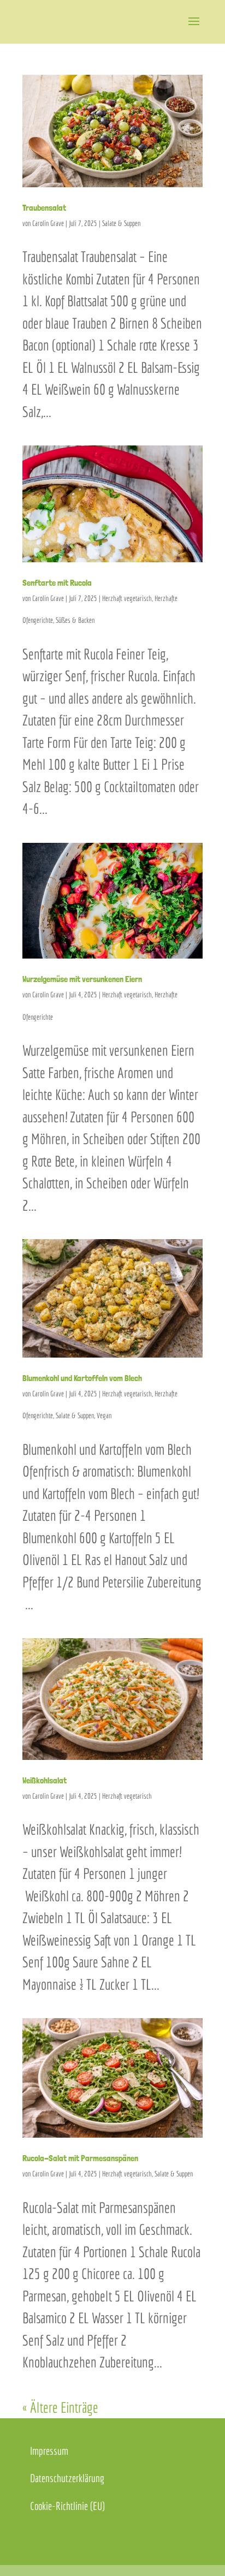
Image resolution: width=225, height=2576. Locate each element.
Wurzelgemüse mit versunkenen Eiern (82, 979)
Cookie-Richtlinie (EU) (67, 2506)
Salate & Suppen (121, 223)
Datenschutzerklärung (67, 2478)
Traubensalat (44, 208)
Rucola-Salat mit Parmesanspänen (80, 2158)
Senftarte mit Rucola (57, 583)
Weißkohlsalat (45, 1780)
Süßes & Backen (75, 620)
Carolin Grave (48, 223)
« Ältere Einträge (60, 2407)
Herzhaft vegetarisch (127, 598)
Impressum (49, 2451)
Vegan (104, 1415)
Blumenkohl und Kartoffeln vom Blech (82, 1378)
